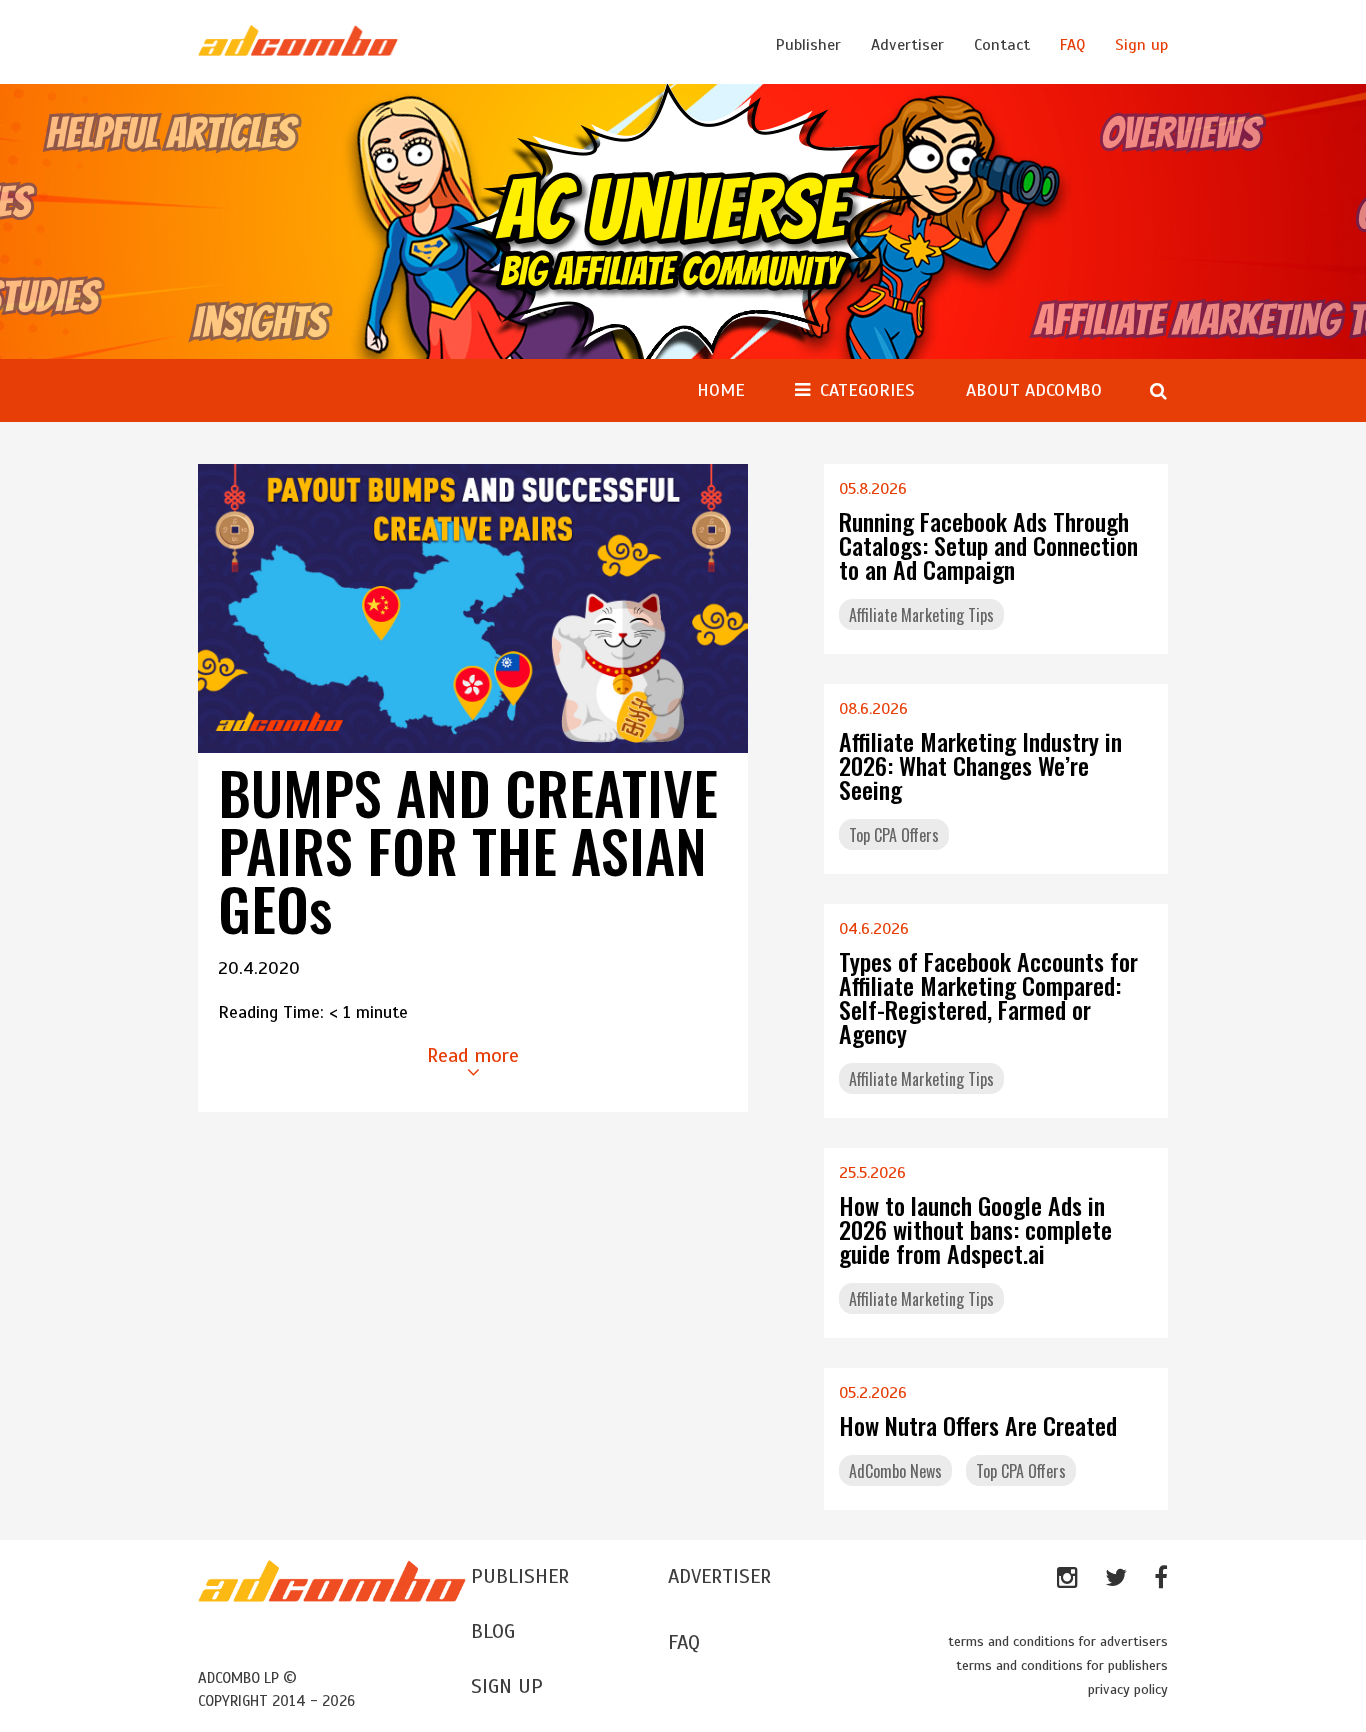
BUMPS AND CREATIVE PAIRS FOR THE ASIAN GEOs (468, 850)
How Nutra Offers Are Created (978, 1425)
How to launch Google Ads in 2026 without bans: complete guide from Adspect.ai (975, 1229)
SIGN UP (507, 1686)
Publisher (808, 45)
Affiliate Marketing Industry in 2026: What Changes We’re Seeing (980, 765)
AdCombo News (895, 1471)
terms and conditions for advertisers (1058, 1641)
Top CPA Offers (894, 835)
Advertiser (907, 45)
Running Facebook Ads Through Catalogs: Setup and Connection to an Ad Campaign (988, 545)
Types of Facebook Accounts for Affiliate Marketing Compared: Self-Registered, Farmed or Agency (988, 997)
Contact (1002, 45)
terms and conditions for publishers (1062, 1665)
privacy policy (1128, 1689)
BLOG (493, 1631)
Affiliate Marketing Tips (921, 615)
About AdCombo (1034, 390)
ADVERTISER (719, 1576)
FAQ (1072, 45)
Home (721, 390)
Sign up (1141, 45)
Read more (473, 1055)
